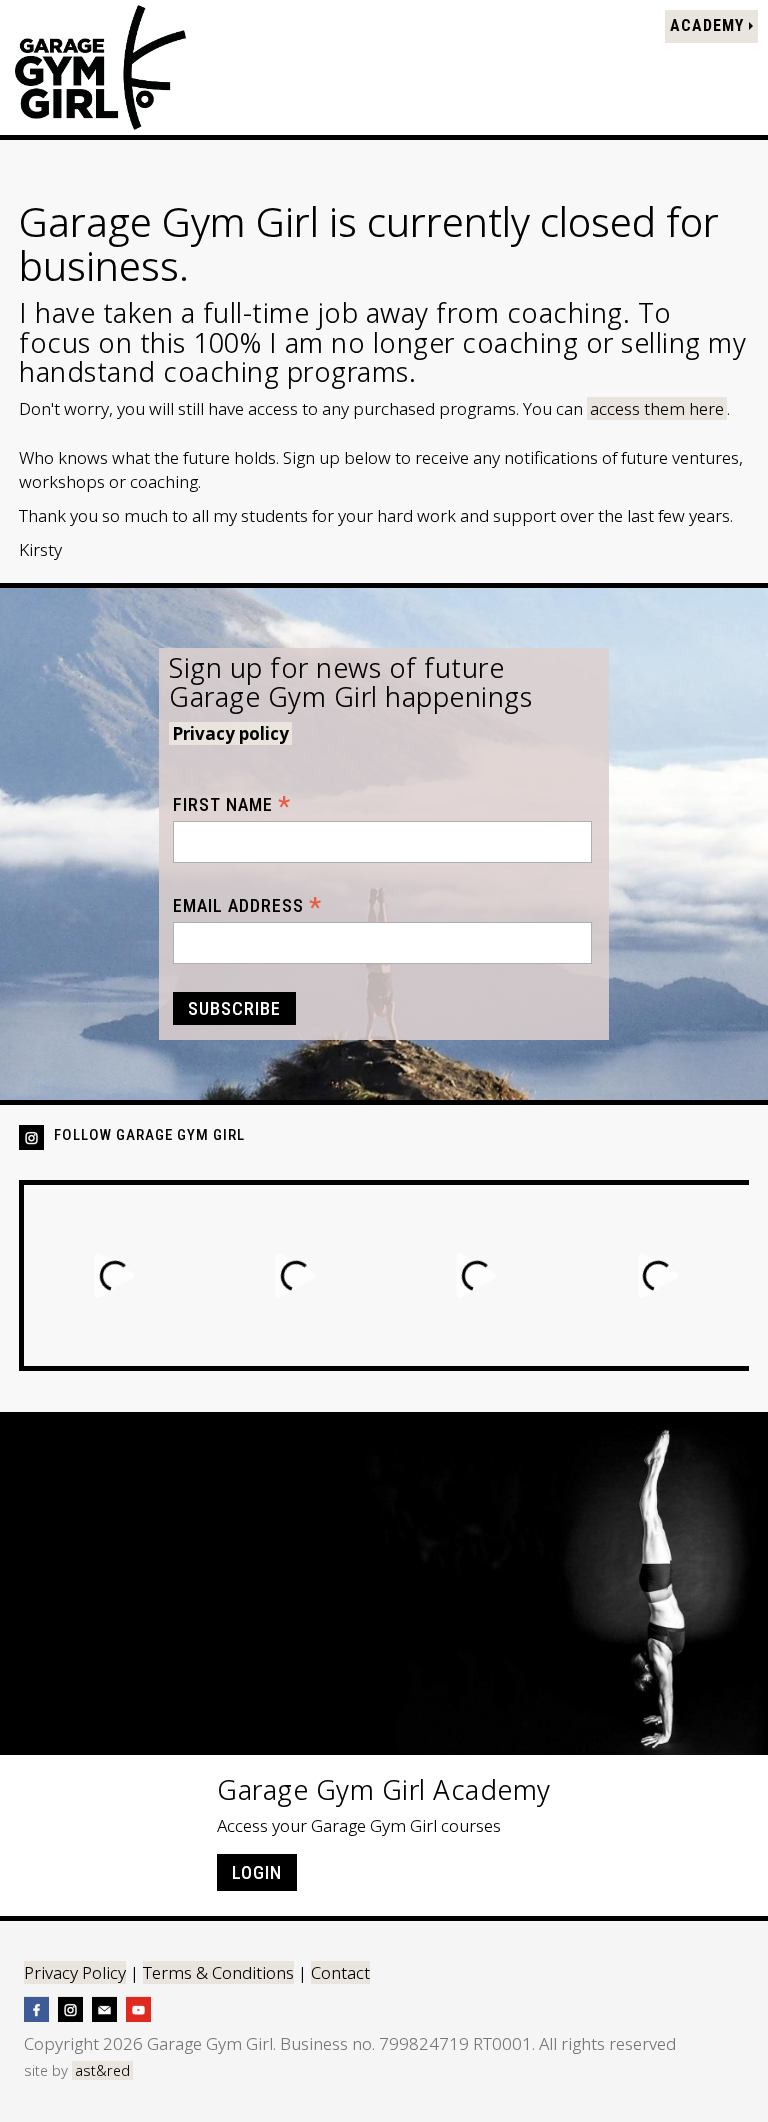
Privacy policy (230, 733)
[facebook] (36, 2007)
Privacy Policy (75, 1972)
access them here (657, 408)
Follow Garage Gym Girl (149, 1135)
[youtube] (138, 2007)
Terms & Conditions (218, 1972)
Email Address (247, 905)
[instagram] (70, 2007)
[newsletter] (104, 2007)
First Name (232, 804)
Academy (709, 25)
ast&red (102, 2070)
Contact (340, 1972)
